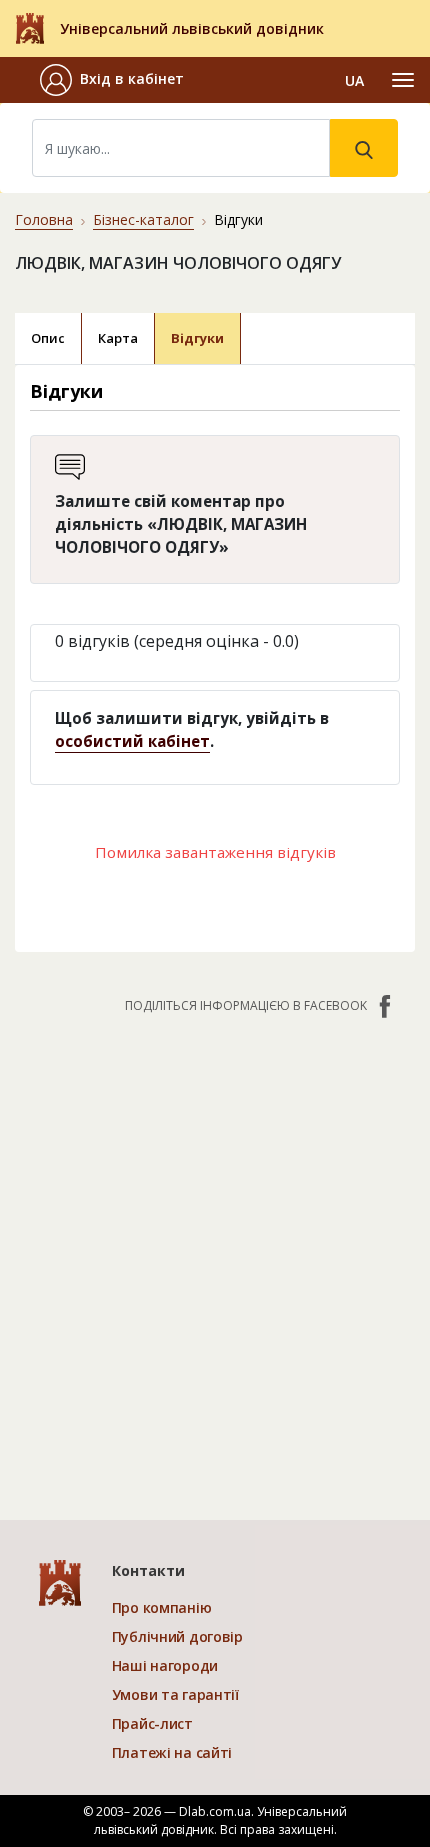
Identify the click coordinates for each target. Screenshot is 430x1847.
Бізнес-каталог (143, 219)
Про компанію (162, 1607)
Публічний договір (177, 1636)
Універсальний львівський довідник (192, 28)
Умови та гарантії (175, 1694)
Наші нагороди (165, 1665)
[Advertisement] (215, 1257)
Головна (44, 219)
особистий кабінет (132, 741)
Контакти (148, 1570)
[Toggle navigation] (403, 80)
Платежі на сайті (172, 1752)
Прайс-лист (152, 1723)
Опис (48, 338)
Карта (118, 338)
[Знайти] (364, 148)
